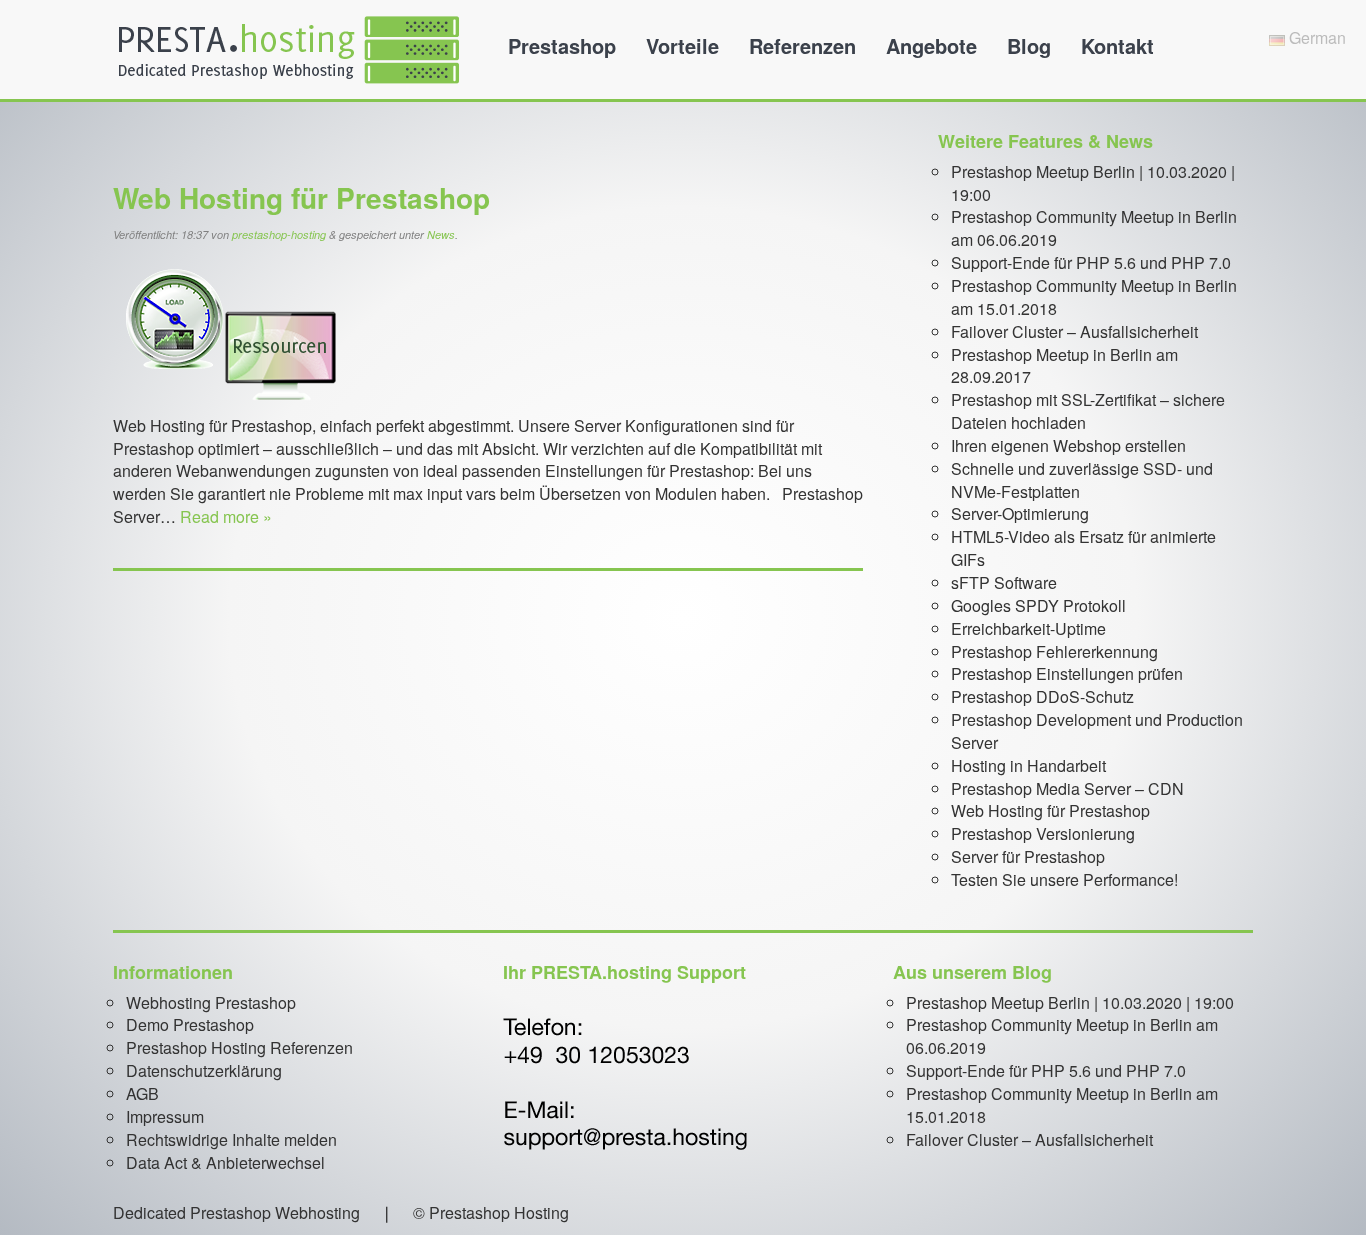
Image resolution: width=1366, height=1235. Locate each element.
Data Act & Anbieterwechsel (225, 1162)
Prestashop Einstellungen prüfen (1067, 673)
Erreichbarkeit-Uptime (1028, 628)
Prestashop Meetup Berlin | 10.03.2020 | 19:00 (1093, 183)
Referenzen (802, 45)
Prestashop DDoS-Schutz (1042, 696)
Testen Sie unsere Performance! (1064, 879)
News (441, 234)
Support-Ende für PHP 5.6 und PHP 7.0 (1091, 262)
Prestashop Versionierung (1043, 833)
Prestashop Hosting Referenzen (239, 1047)
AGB (142, 1093)
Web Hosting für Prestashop (301, 197)
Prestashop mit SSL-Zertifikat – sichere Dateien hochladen (1088, 411)
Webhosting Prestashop (211, 1002)
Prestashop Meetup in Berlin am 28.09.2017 (1064, 366)
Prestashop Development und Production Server (1097, 731)
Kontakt (1117, 45)
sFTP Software (1004, 582)
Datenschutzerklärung (204, 1070)
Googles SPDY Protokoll (1038, 605)
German (1315, 37)
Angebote (931, 45)
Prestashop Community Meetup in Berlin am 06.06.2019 (1094, 228)
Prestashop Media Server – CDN (1067, 788)
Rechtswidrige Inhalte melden (231, 1139)
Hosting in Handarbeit (1028, 765)
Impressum (165, 1116)
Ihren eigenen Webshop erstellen (1068, 445)
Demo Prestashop (190, 1024)
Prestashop (562, 45)
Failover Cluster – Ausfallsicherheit (1074, 331)
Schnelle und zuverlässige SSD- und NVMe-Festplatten (1082, 480)
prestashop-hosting (279, 234)
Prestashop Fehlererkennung (1054, 651)
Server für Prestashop (1028, 856)
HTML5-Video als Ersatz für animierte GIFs (1083, 548)
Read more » (226, 516)
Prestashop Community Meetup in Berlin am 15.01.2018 (1094, 297)
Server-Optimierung (1020, 513)
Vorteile (682, 45)
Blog (1029, 45)
